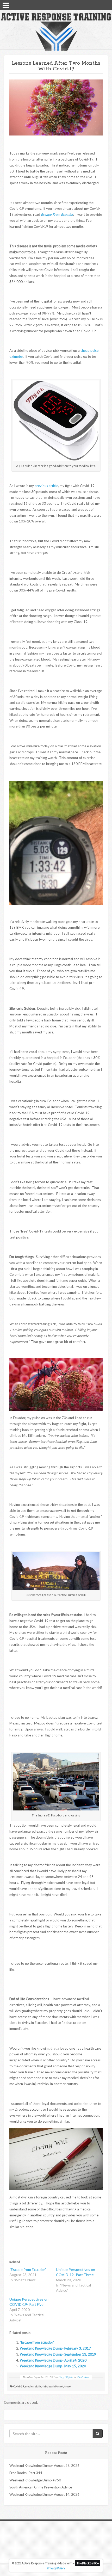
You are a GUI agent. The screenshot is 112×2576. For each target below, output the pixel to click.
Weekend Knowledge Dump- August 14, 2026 (44, 2494)
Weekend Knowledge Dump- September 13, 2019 (58, 2354)
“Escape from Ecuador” (28, 2269)
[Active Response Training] (56, 32)
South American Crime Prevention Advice (41, 2487)
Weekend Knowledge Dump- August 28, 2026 (44, 2466)
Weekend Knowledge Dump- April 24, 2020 (53, 2360)
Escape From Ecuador (57, 214)
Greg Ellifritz (66, 2377)
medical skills (33, 2386)
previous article (46, 486)
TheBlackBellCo (88, 2563)
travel (68, 2386)
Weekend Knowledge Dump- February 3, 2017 (55, 2348)
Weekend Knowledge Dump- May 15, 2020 (53, 2366)
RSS (106, 5)
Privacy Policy (56, 2568)
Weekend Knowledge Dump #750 (35, 2480)
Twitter (99, 5)
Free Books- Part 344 (26, 2473)
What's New (83, 2377)
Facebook (92, 5)
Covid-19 (19, 2386)
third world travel (53, 2386)
